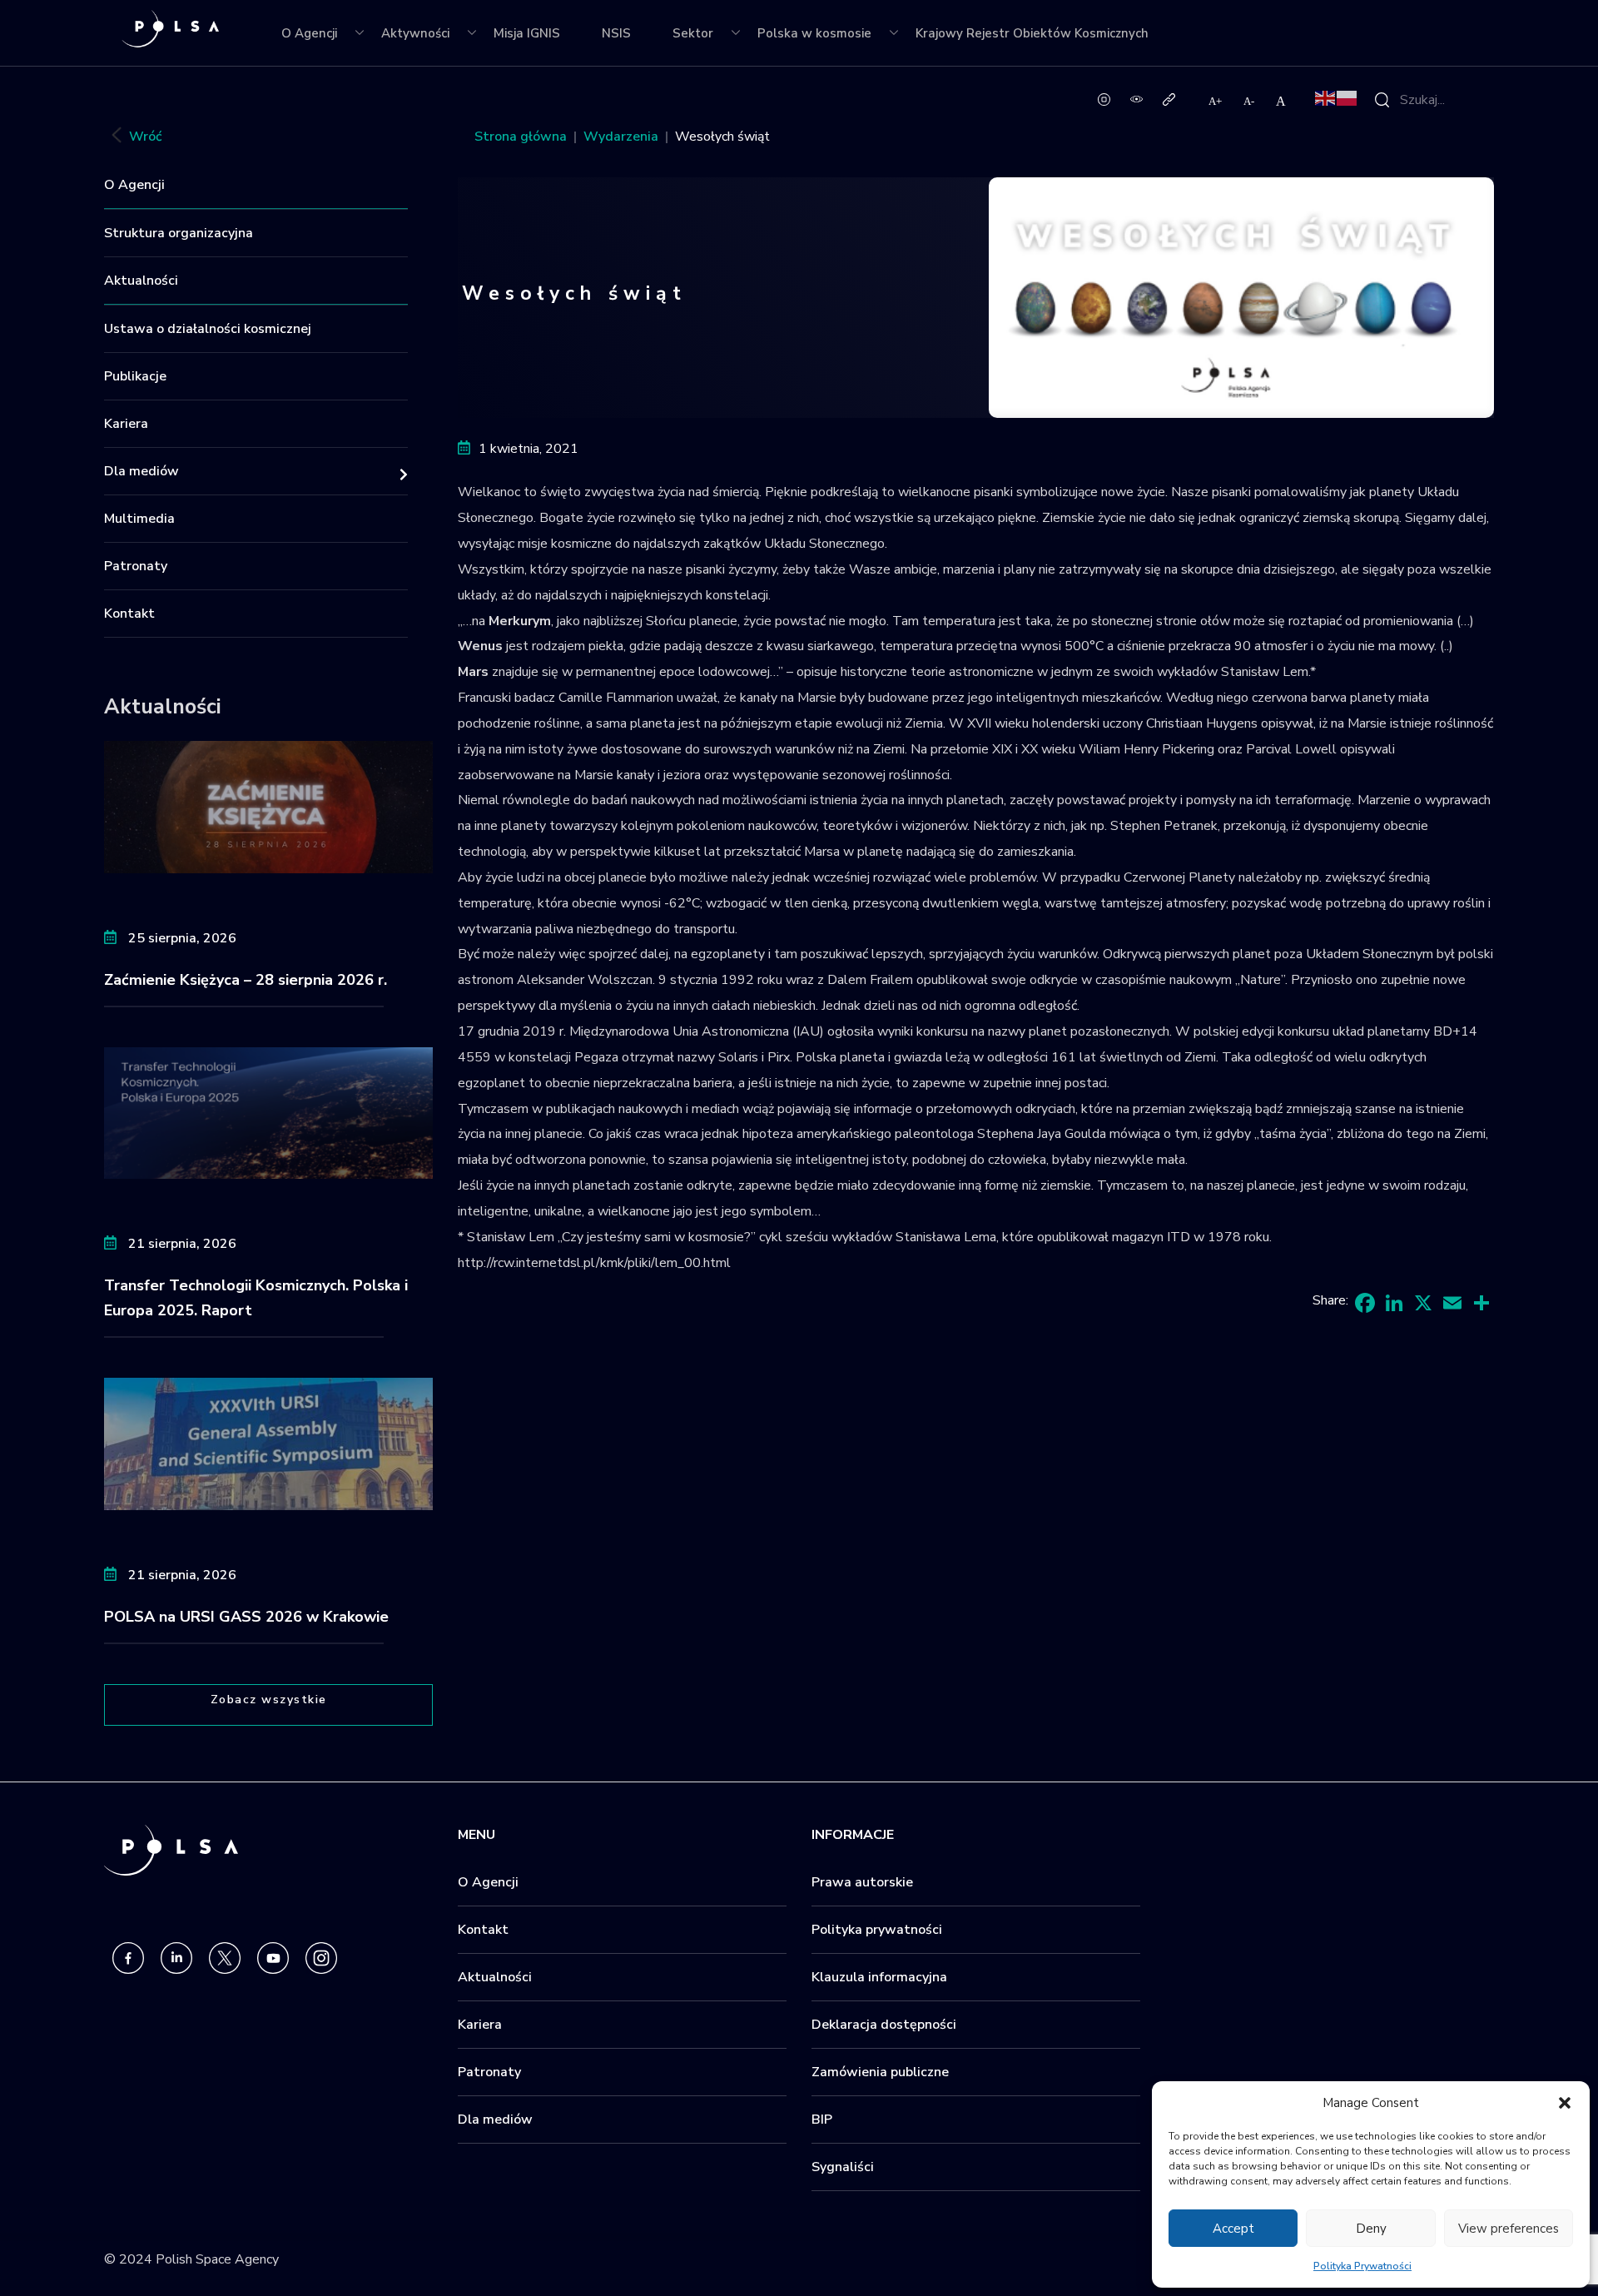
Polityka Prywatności (1362, 2266)
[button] (1565, 2103)
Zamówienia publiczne (880, 2072)
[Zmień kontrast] (1136, 98)
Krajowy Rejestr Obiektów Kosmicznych (1032, 33)
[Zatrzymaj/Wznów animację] (1104, 98)
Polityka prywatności (877, 1930)
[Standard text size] (1281, 101)
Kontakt (129, 614)
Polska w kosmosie (814, 33)
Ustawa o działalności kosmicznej (208, 329)
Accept (1233, 2229)
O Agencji (309, 33)
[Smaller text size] (1250, 101)
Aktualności (141, 281)
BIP (822, 2120)
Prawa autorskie (862, 1882)
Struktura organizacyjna (179, 233)
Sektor (693, 33)
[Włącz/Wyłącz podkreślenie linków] (1169, 98)
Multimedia (139, 519)
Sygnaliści (843, 2167)
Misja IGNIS (527, 33)
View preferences (1509, 2229)
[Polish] (1347, 97)
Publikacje (135, 376)
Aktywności (415, 33)
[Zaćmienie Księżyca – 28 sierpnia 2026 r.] (268, 806)
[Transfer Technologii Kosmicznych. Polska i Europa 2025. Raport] (268, 1112)
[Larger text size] (1216, 101)
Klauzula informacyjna (879, 1977)
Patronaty (136, 566)
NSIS (616, 33)
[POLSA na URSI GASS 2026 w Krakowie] (268, 1443)
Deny (1371, 2229)
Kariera (126, 424)
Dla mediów (141, 471)
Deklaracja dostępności (884, 2025)
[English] (1326, 97)
